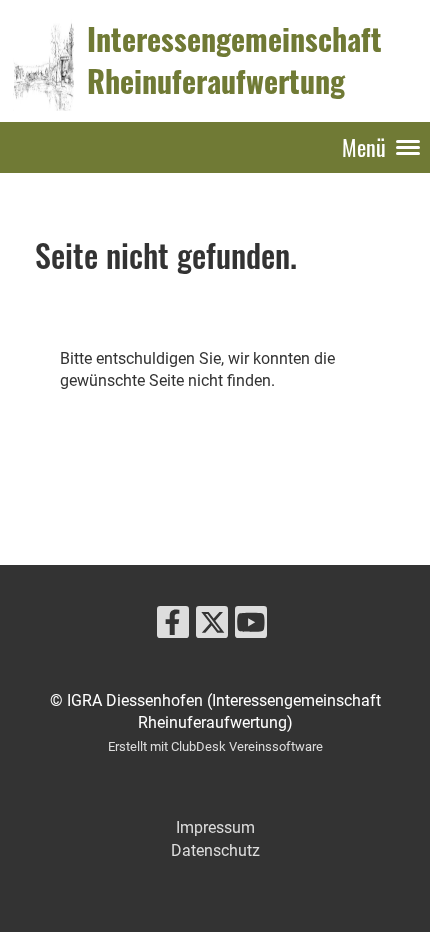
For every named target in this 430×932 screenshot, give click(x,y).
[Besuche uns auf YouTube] (251, 627)
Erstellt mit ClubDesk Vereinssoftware (215, 746)
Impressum (215, 827)
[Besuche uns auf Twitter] (212, 627)
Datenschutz (215, 850)
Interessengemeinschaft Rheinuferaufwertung (234, 60)
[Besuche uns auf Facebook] (173, 627)
